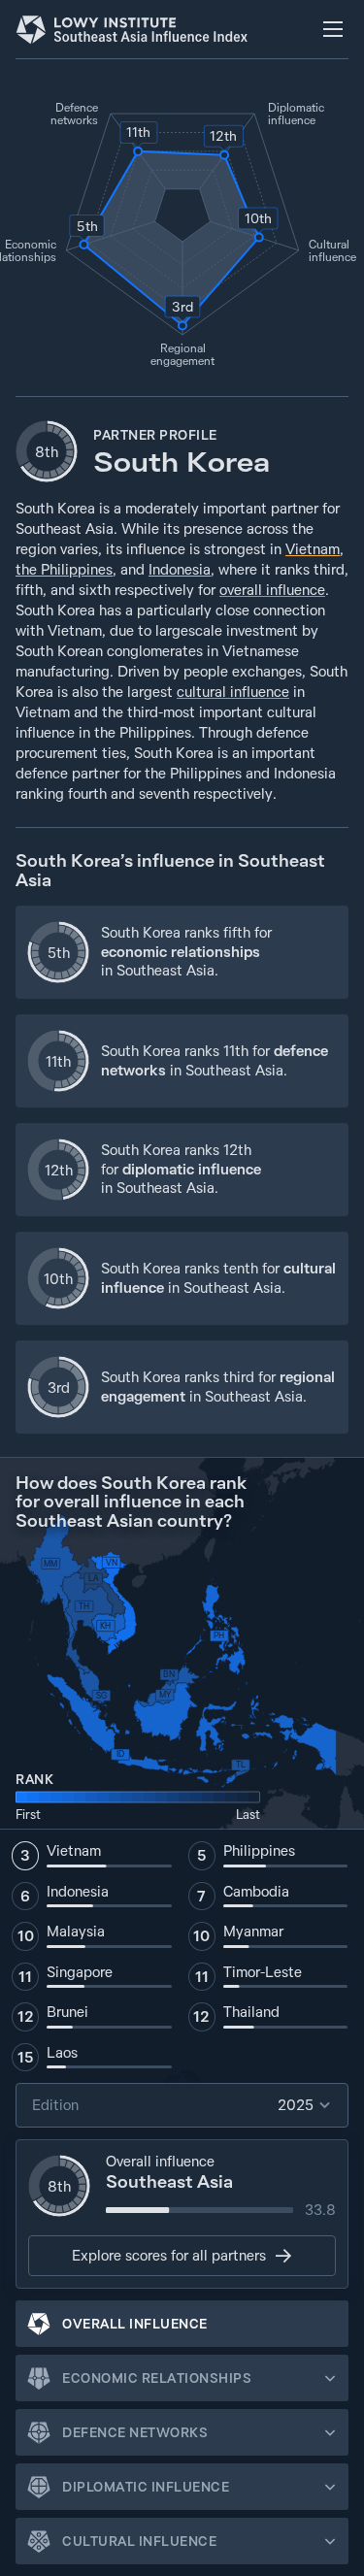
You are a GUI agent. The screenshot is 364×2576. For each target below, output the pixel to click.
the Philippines (64, 569)
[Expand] (330, 2378)
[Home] (132, 29)
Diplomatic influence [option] (146, 2487)
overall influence (272, 590)
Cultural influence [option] (139, 2541)
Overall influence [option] (135, 2324)
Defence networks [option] (135, 2432)
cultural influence (233, 692)
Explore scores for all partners (169, 2255)
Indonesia (180, 569)
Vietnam (313, 549)
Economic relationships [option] (157, 2378)
